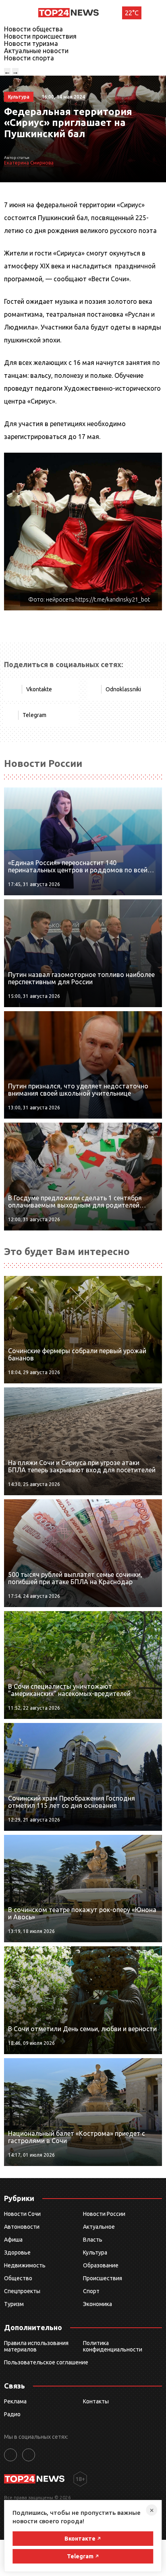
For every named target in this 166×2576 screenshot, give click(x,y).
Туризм (14, 2304)
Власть (93, 2240)
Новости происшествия (40, 36)
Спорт (91, 2291)
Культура (95, 2252)
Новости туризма (31, 43)
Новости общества (33, 29)
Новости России (104, 2214)
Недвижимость (25, 2265)
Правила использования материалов (36, 2346)
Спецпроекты (22, 2291)
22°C (132, 13)
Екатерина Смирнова (29, 163)
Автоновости (22, 2227)
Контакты (96, 2401)
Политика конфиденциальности (113, 2346)
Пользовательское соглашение (46, 2362)
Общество (18, 2278)
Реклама (15, 2401)
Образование (101, 2265)
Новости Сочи (22, 2214)
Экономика (98, 2304)
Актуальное (99, 2227)
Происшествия (103, 2278)
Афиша (13, 2240)
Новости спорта (29, 58)
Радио (12, 2414)
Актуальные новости (36, 51)
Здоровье (17, 2252)
